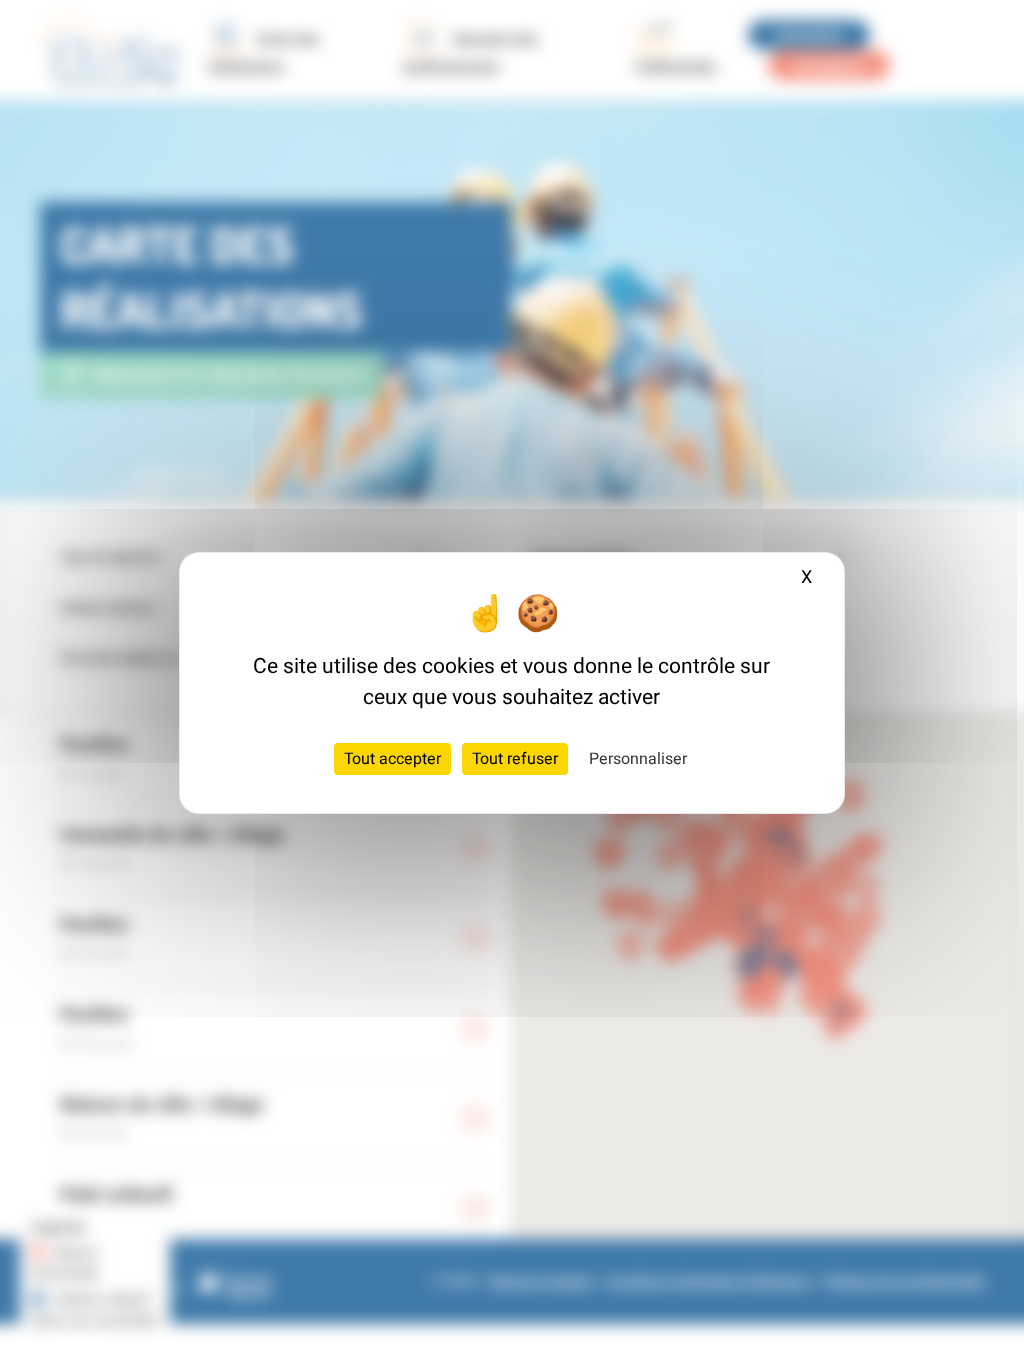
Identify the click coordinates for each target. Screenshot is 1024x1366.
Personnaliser (638, 759)
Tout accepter (392, 759)
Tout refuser (515, 759)
